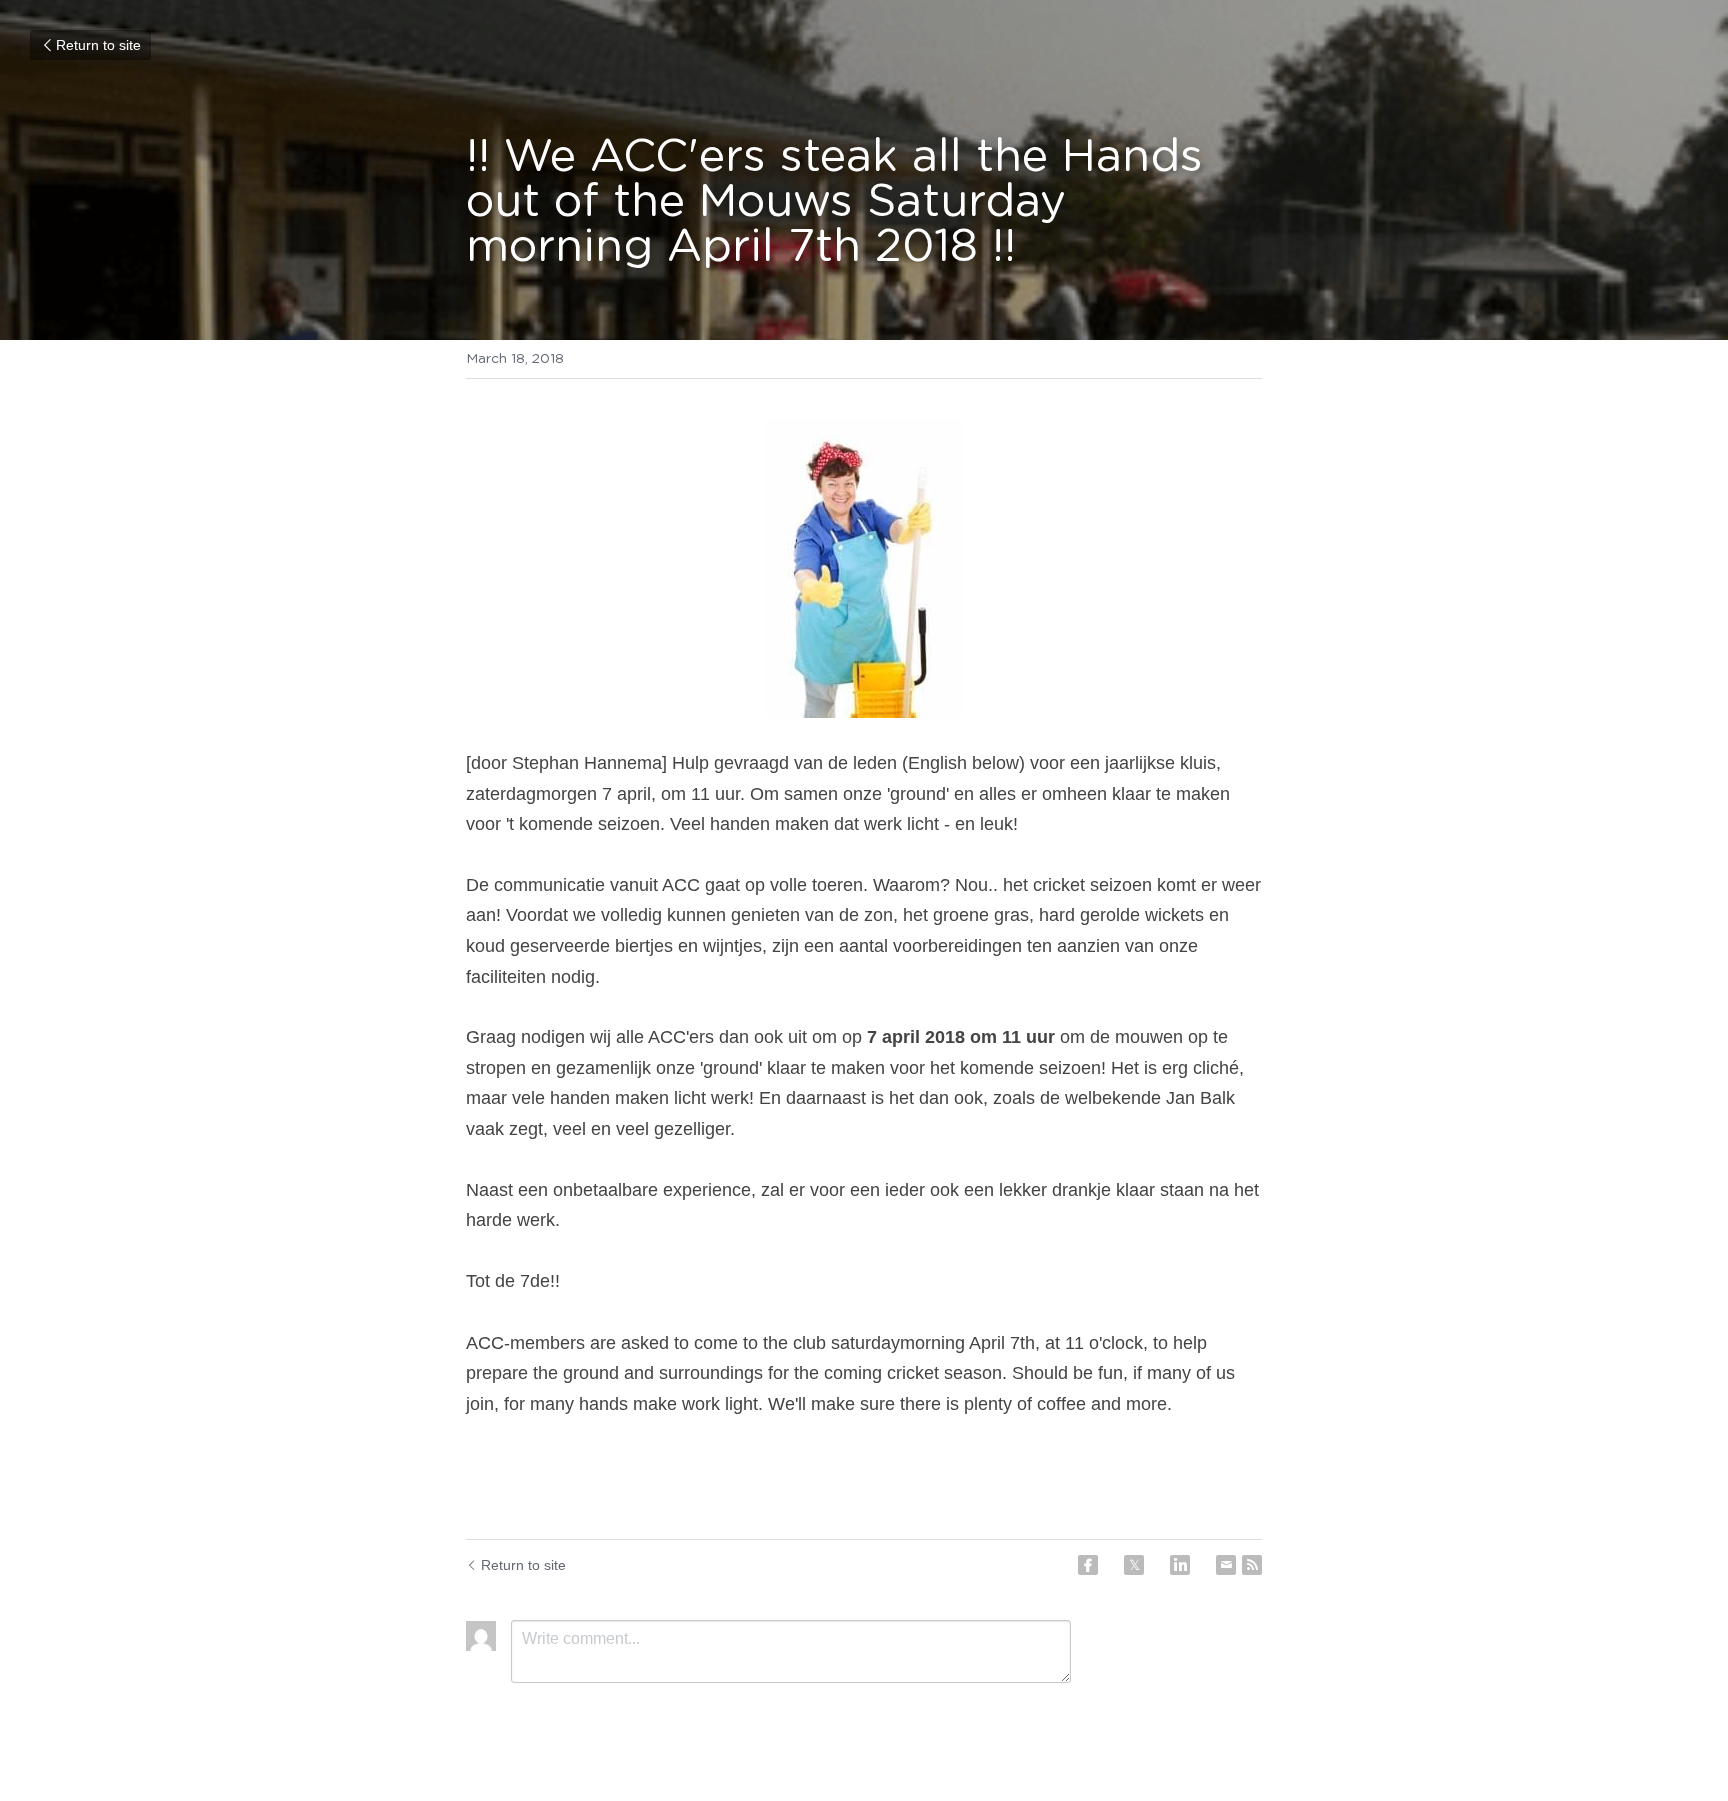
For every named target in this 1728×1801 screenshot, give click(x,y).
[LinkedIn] (1180, 1565)
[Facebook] (1088, 1565)
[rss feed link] (1252, 1565)
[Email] (1226, 1565)
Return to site (98, 45)
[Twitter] (1134, 1565)
